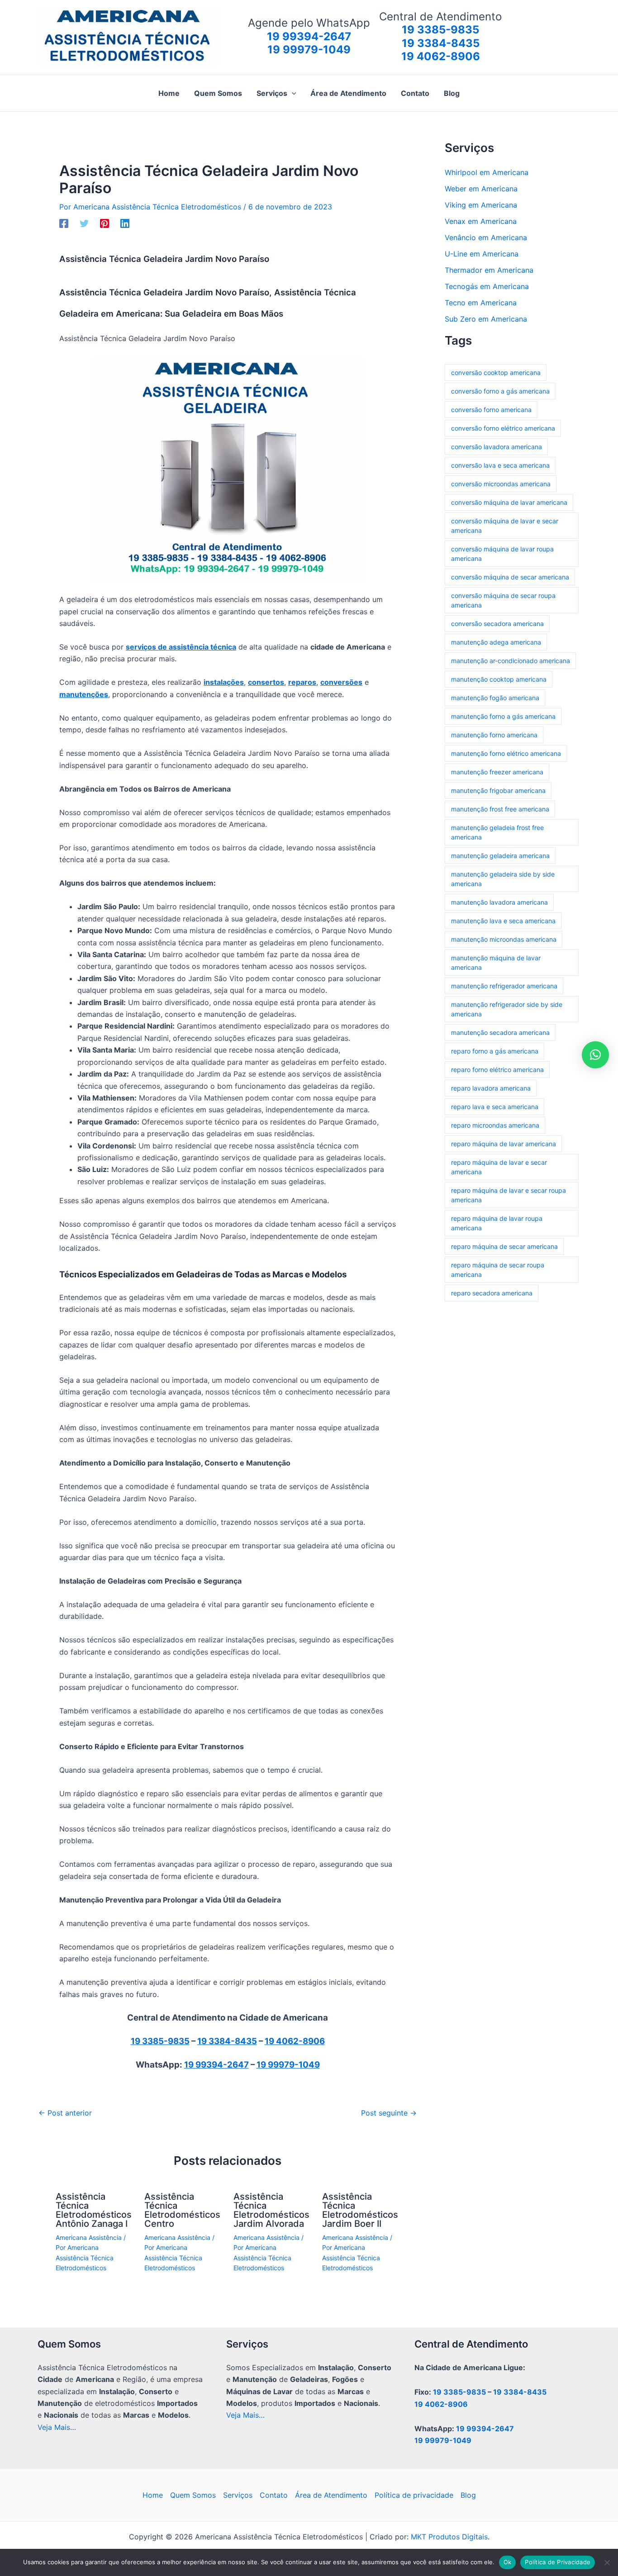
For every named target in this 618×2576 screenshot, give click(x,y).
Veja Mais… (57, 2427)
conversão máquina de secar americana (510, 577)
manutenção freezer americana (497, 772)
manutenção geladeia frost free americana (497, 832)
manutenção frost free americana (500, 809)
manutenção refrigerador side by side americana (507, 1009)
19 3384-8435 (227, 2041)
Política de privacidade (414, 2495)
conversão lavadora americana (497, 447)
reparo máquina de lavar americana (504, 1144)
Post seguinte (389, 2113)
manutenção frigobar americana (498, 790)
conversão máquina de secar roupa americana (503, 600)
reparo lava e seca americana (495, 1107)
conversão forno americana (491, 410)
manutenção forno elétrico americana (506, 753)
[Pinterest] (105, 223)
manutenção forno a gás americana (503, 716)
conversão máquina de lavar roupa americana (502, 554)
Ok (508, 2562)
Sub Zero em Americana (486, 319)
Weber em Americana (481, 189)
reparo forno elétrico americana (497, 1070)
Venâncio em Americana (486, 237)
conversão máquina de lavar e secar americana (505, 526)
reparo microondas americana (495, 1125)
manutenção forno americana (494, 735)
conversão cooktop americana (496, 372)
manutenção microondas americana (504, 939)
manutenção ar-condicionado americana (511, 661)
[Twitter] (84, 223)
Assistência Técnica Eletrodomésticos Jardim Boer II (360, 2210)
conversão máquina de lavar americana (509, 502)
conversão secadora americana (497, 624)
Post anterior (65, 2113)
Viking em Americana (481, 205)
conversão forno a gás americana (500, 391)
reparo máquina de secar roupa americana (498, 1270)
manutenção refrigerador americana (504, 986)
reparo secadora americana (492, 1293)
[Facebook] (64, 223)
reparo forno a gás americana (495, 1051)
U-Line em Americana (482, 254)
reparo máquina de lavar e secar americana (499, 1167)
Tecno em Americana (481, 303)
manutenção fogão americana (495, 698)
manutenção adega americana (496, 642)
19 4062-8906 (295, 2041)
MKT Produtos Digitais (449, 2537)
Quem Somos (193, 2495)
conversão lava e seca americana (500, 465)
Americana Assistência (89, 2237)
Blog (468, 2495)
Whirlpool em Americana (487, 172)
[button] (292, 93)
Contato (274, 2495)
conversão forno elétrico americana (503, 428)
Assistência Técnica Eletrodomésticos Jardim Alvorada (271, 2210)
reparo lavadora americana (491, 1088)
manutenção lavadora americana (499, 902)
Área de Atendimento (331, 2495)
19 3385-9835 (160, 2041)
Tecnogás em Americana (487, 286)
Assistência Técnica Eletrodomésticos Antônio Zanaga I (94, 2210)
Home (153, 2495)
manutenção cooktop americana (499, 679)
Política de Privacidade (558, 2562)
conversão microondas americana (501, 484)
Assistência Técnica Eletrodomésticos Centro (182, 2210)
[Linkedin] (125, 223)
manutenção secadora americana (500, 1032)
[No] (607, 2562)
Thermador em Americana (489, 270)
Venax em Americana (481, 221)
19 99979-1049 (288, 2065)
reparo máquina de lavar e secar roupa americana (509, 1195)
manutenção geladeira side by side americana (503, 879)
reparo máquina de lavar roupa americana (497, 1223)
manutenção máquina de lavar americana (496, 963)
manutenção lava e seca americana (503, 921)
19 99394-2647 (216, 2065)
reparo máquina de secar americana (504, 1246)
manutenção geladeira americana (500, 856)
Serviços (238, 2495)
